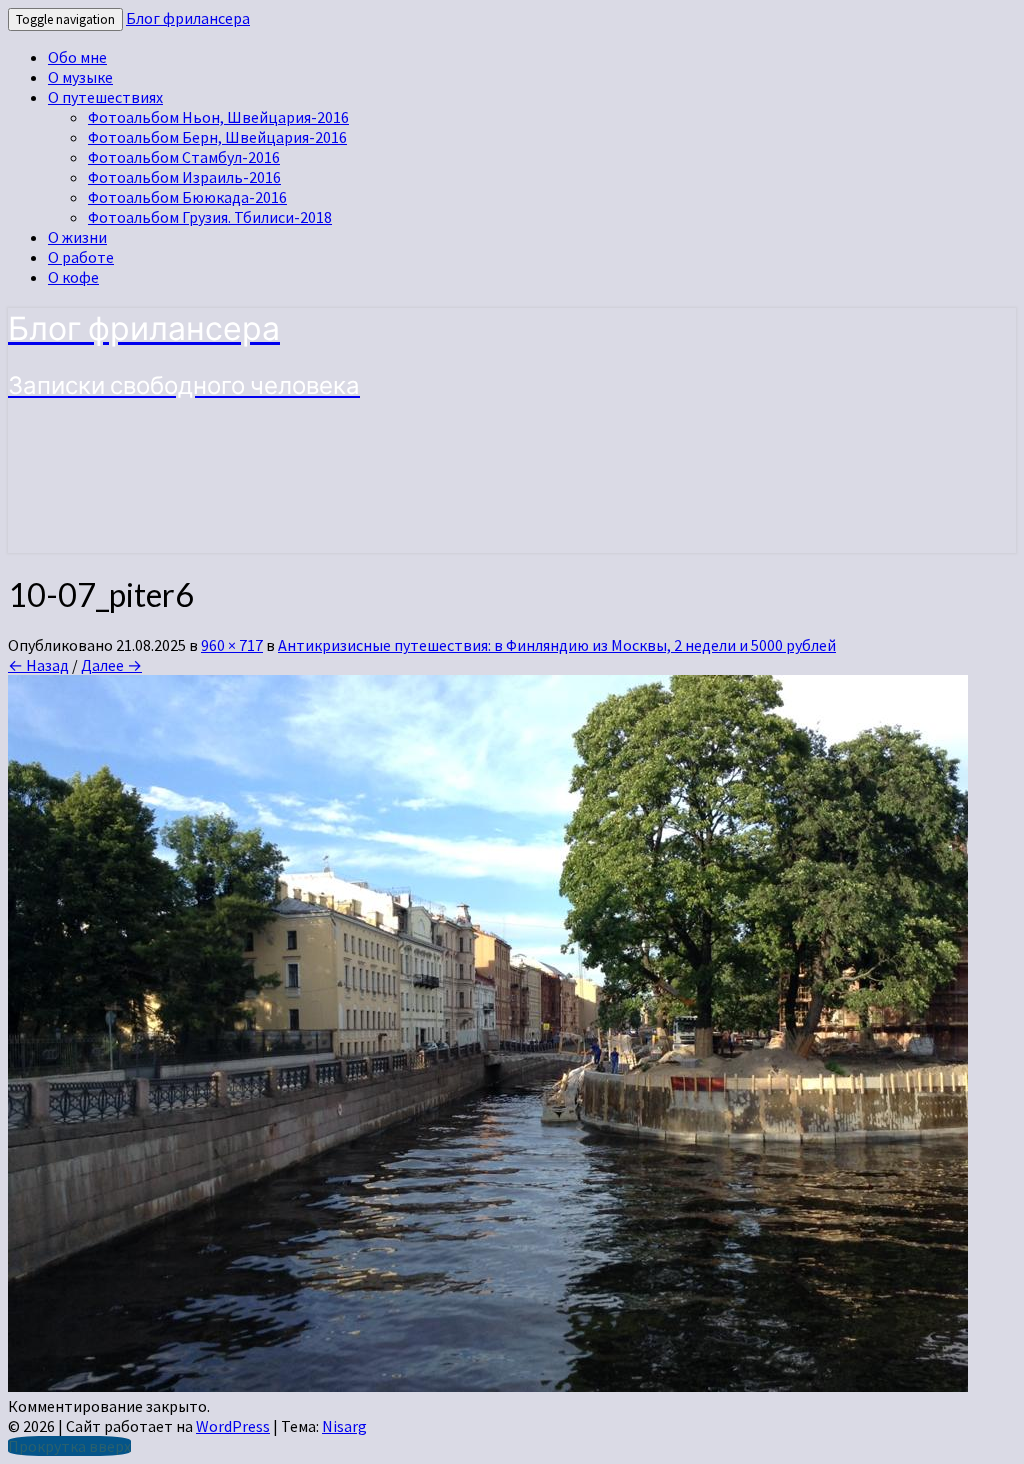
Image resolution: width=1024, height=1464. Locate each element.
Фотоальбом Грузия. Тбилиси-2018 (210, 217)
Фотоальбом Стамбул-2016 (184, 157)
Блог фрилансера (188, 18)
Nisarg (344, 1426)
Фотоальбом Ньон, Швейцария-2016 (218, 117)
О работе (81, 257)
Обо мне (77, 57)
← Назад (38, 665)
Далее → (111, 665)
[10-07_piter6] (488, 1386)
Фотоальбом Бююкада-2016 (187, 197)
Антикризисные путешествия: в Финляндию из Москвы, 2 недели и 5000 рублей (557, 645)
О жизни (77, 237)
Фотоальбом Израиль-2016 (184, 177)
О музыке (80, 77)
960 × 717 (232, 645)
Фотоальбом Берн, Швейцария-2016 (217, 137)
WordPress (233, 1426)
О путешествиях (105, 97)
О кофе (73, 277)
